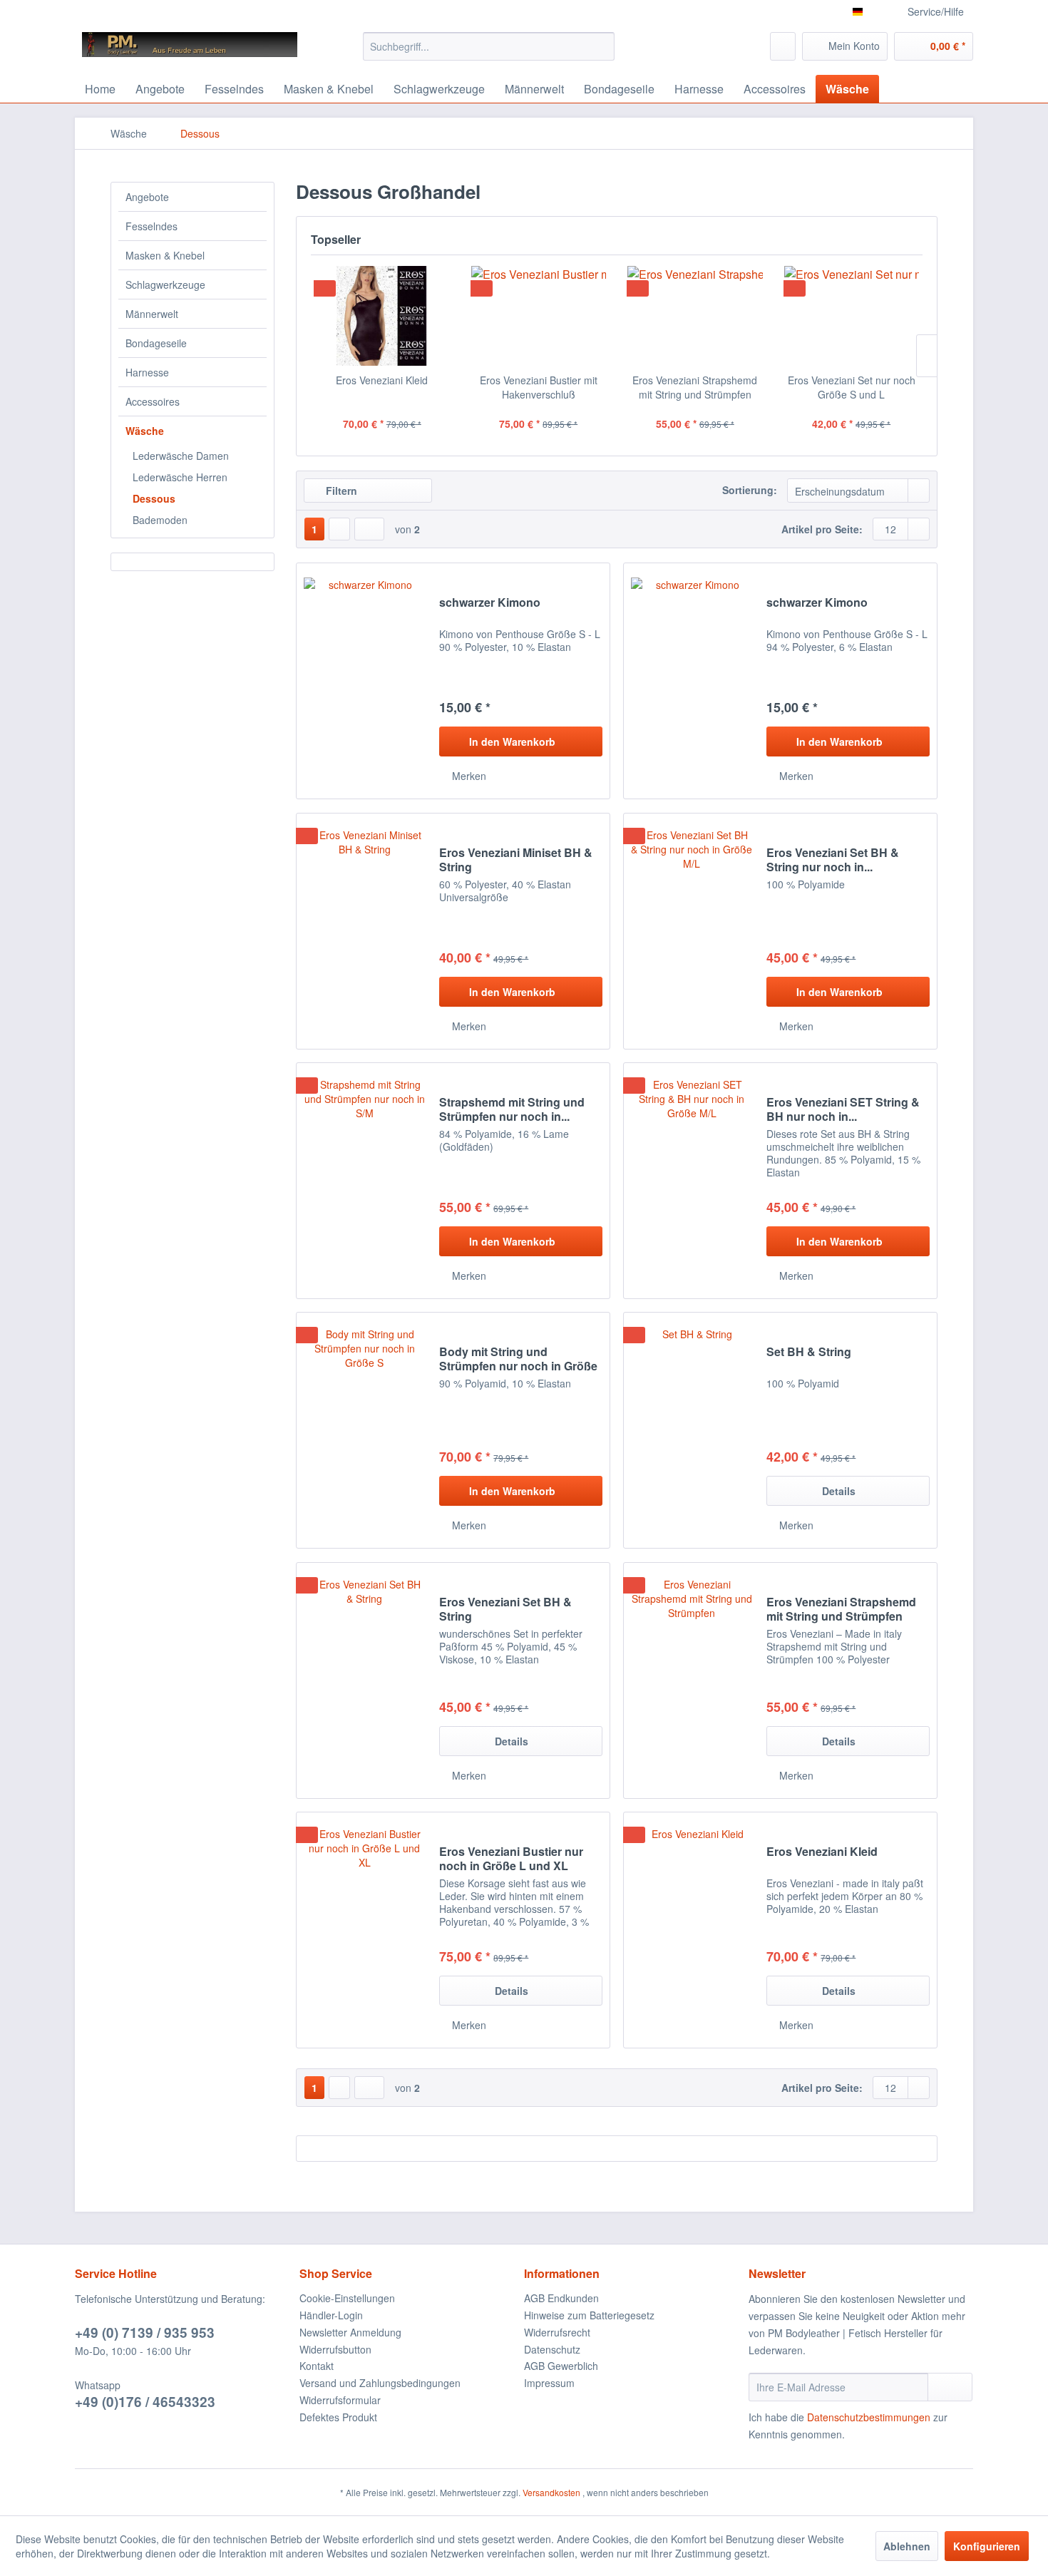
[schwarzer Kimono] (364, 681)
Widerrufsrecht (557, 2332)
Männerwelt (152, 314)
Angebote (147, 197)
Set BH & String (809, 1352)
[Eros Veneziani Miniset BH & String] (364, 931)
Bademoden (160, 520)
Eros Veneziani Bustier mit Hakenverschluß (539, 387)
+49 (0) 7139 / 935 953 (145, 2333)
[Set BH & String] (692, 1430)
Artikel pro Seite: (822, 529)
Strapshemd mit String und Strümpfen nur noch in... (512, 1109)
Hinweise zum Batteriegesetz (589, 2315)
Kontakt (317, 2366)
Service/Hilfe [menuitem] (936, 11)
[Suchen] (601, 46)
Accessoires (153, 401)
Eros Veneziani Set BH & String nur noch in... (833, 860)
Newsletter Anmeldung (350, 2332)
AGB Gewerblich (561, 2366)
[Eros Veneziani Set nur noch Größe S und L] (852, 316)
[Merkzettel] (783, 46)
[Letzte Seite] (369, 529)
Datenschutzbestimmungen (869, 2417)
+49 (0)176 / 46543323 (145, 2402)
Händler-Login (331, 2315)
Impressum (549, 2383)
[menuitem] (489, 46)
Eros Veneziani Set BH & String (505, 1609)
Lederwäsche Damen (181, 456)
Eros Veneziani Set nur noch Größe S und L (852, 387)
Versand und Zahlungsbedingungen (380, 2383)
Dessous (154, 498)
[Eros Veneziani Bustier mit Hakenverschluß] (539, 316)
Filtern (340, 491)
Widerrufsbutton (335, 2349)
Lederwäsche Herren (180, 477)
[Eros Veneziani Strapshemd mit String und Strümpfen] (695, 316)
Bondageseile (156, 343)
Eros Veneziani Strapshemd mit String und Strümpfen (695, 387)
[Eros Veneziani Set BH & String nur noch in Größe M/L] (692, 931)
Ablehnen (907, 2546)
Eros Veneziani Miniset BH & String (516, 860)
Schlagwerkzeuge (165, 284)
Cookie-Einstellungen (347, 2298)
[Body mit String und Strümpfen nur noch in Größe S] (364, 1430)
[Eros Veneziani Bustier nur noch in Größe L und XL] (364, 1930)
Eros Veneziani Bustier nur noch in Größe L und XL (511, 1859)
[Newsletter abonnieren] (950, 2387)
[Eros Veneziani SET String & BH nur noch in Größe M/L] (692, 1181)
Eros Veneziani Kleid (382, 380)
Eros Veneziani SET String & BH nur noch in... (843, 1109)
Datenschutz (552, 2349)
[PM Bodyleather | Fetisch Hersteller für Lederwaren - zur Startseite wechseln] (190, 50)
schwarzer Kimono (490, 603)
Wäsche (145, 431)
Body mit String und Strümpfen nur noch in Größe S (518, 1359)
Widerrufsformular (340, 2400)
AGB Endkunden (561, 2298)
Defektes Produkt (338, 2417)
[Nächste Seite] (339, 529)
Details (839, 1491)
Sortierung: (750, 490)
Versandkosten (551, 2492)
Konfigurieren (987, 2546)
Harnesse (147, 372)
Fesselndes (151, 226)
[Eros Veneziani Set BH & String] (364, 1680)
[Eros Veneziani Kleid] (382, 316)
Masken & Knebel (165, 255)
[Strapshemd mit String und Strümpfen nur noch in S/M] (364, 1181)
